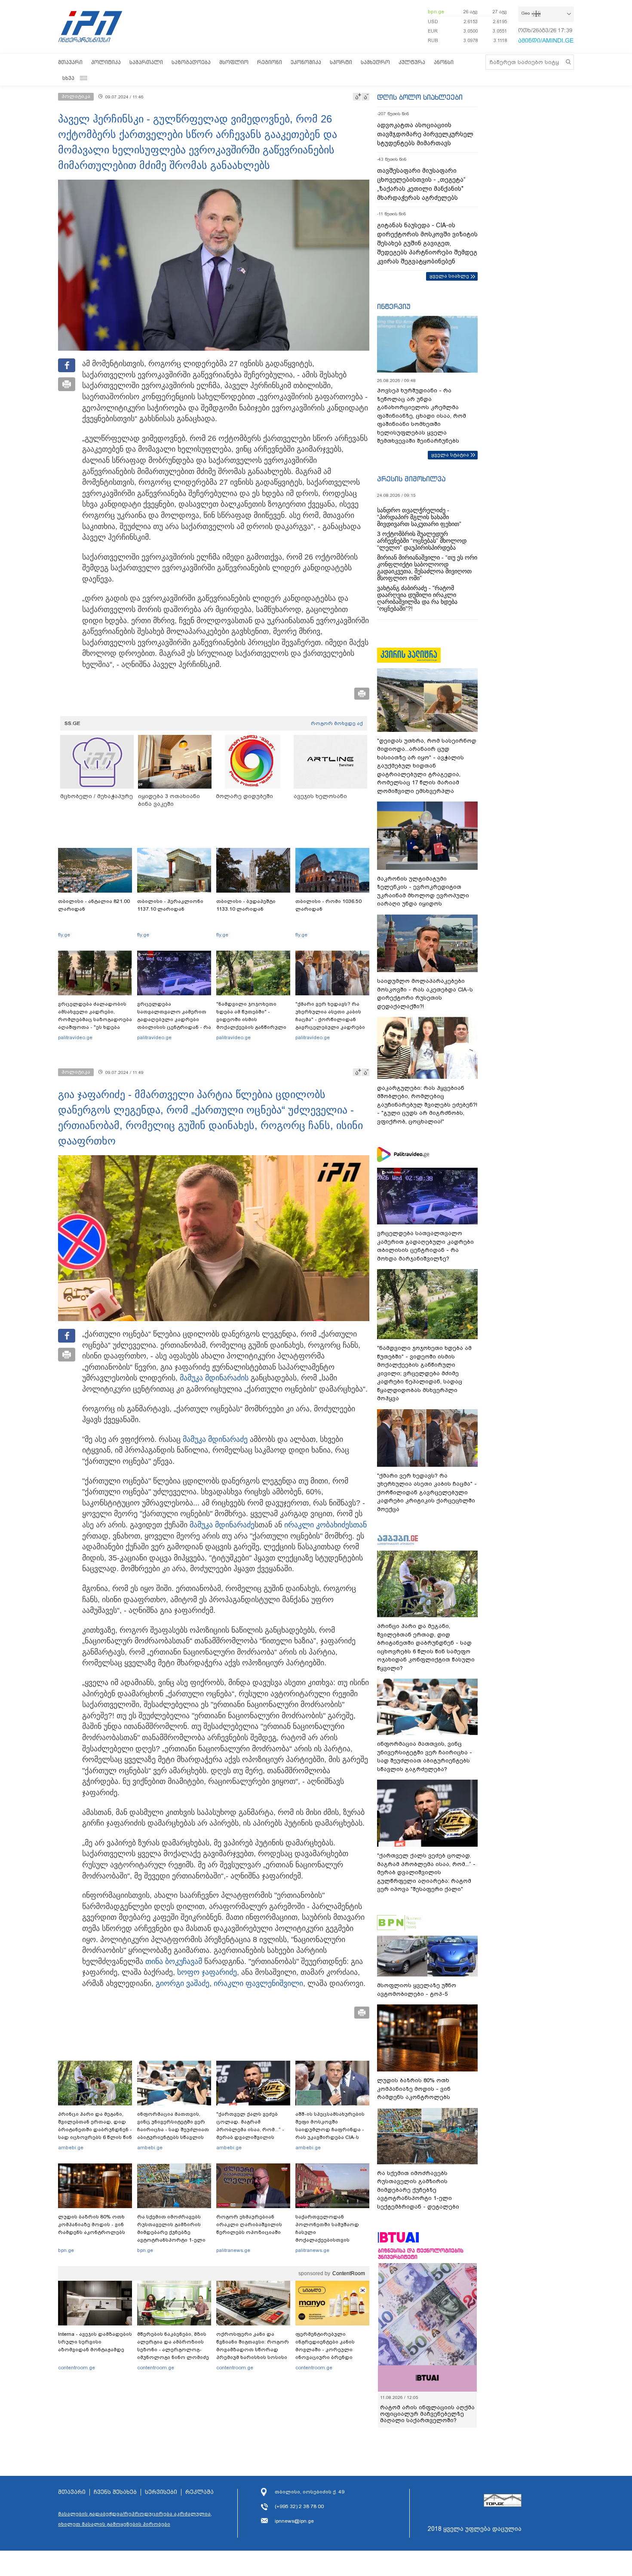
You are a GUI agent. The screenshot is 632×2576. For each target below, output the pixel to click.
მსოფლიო (234, 62)
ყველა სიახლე (449, 276)
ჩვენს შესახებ (115, 2492)
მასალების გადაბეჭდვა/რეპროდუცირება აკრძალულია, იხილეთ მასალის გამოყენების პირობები (135, 2519)
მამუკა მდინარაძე (215, 1439)
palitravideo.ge (75, 1037)
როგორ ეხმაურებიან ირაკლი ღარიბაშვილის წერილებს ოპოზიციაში (249, 2224)
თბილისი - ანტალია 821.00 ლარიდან (94, 905)
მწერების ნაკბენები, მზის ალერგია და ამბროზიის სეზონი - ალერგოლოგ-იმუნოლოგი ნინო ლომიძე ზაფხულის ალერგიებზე (173, 2350)
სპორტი (341, 62)
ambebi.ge (71, 2148)
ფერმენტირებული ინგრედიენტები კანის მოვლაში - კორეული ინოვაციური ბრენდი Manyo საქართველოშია (327, 2350)
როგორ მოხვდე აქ (337, 723)
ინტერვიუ (394, 306)
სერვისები (161, 2492)
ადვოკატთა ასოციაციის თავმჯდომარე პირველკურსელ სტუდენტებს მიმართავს (425, 134)
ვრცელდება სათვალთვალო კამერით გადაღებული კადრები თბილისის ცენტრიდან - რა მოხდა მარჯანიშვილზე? (174, 1019)
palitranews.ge (233, 2250)
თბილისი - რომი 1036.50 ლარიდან (328, 905)
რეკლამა (199, 2492)
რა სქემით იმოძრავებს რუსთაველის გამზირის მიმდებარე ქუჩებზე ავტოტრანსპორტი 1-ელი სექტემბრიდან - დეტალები (174, 2232)
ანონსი (444, 62)
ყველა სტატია (450, 455)
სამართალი (146, 62)
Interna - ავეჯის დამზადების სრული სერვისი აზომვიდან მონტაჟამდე (95, 2342)
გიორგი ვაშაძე (183, 1983)
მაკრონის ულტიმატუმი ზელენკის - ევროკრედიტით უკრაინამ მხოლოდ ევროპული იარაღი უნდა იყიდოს (423, 891)
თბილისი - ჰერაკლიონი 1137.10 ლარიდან (170, 905)
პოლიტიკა (106, 62)
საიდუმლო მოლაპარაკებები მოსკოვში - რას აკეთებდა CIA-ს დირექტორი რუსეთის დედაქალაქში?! (425, 994)
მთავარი (70, 62)
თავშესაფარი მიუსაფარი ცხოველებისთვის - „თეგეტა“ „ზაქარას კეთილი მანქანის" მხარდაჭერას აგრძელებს (421, 184)
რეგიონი (270, 62)
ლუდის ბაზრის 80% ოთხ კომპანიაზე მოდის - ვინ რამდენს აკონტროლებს (92, 2224)
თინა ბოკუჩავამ (174, 1961)
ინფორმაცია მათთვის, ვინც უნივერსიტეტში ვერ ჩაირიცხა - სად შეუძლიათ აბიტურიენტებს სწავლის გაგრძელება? (173, 2129)
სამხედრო (375, 62)
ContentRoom (349, 2273)
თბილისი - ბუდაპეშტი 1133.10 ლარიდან (246, 905)
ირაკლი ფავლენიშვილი (258, 1983)
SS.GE (72, 723)
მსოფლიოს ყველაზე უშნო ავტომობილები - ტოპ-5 (417, 1990)
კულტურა (412, 62)
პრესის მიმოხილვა (411, 479)
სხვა (68, 78)
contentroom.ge (77, 2368)
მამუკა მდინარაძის (214, 1378)
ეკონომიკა (306, 62)
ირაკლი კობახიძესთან (325, 1525)
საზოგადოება (191, 62)
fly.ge (64, 935)
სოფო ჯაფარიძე (207, 1972)
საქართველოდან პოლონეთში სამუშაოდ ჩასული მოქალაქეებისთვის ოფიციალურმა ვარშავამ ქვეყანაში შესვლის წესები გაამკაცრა (331, 2240)
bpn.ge (436, 12)
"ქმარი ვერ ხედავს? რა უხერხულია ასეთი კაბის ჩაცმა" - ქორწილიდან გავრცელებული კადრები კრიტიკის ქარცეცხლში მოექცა (330, 1023)
